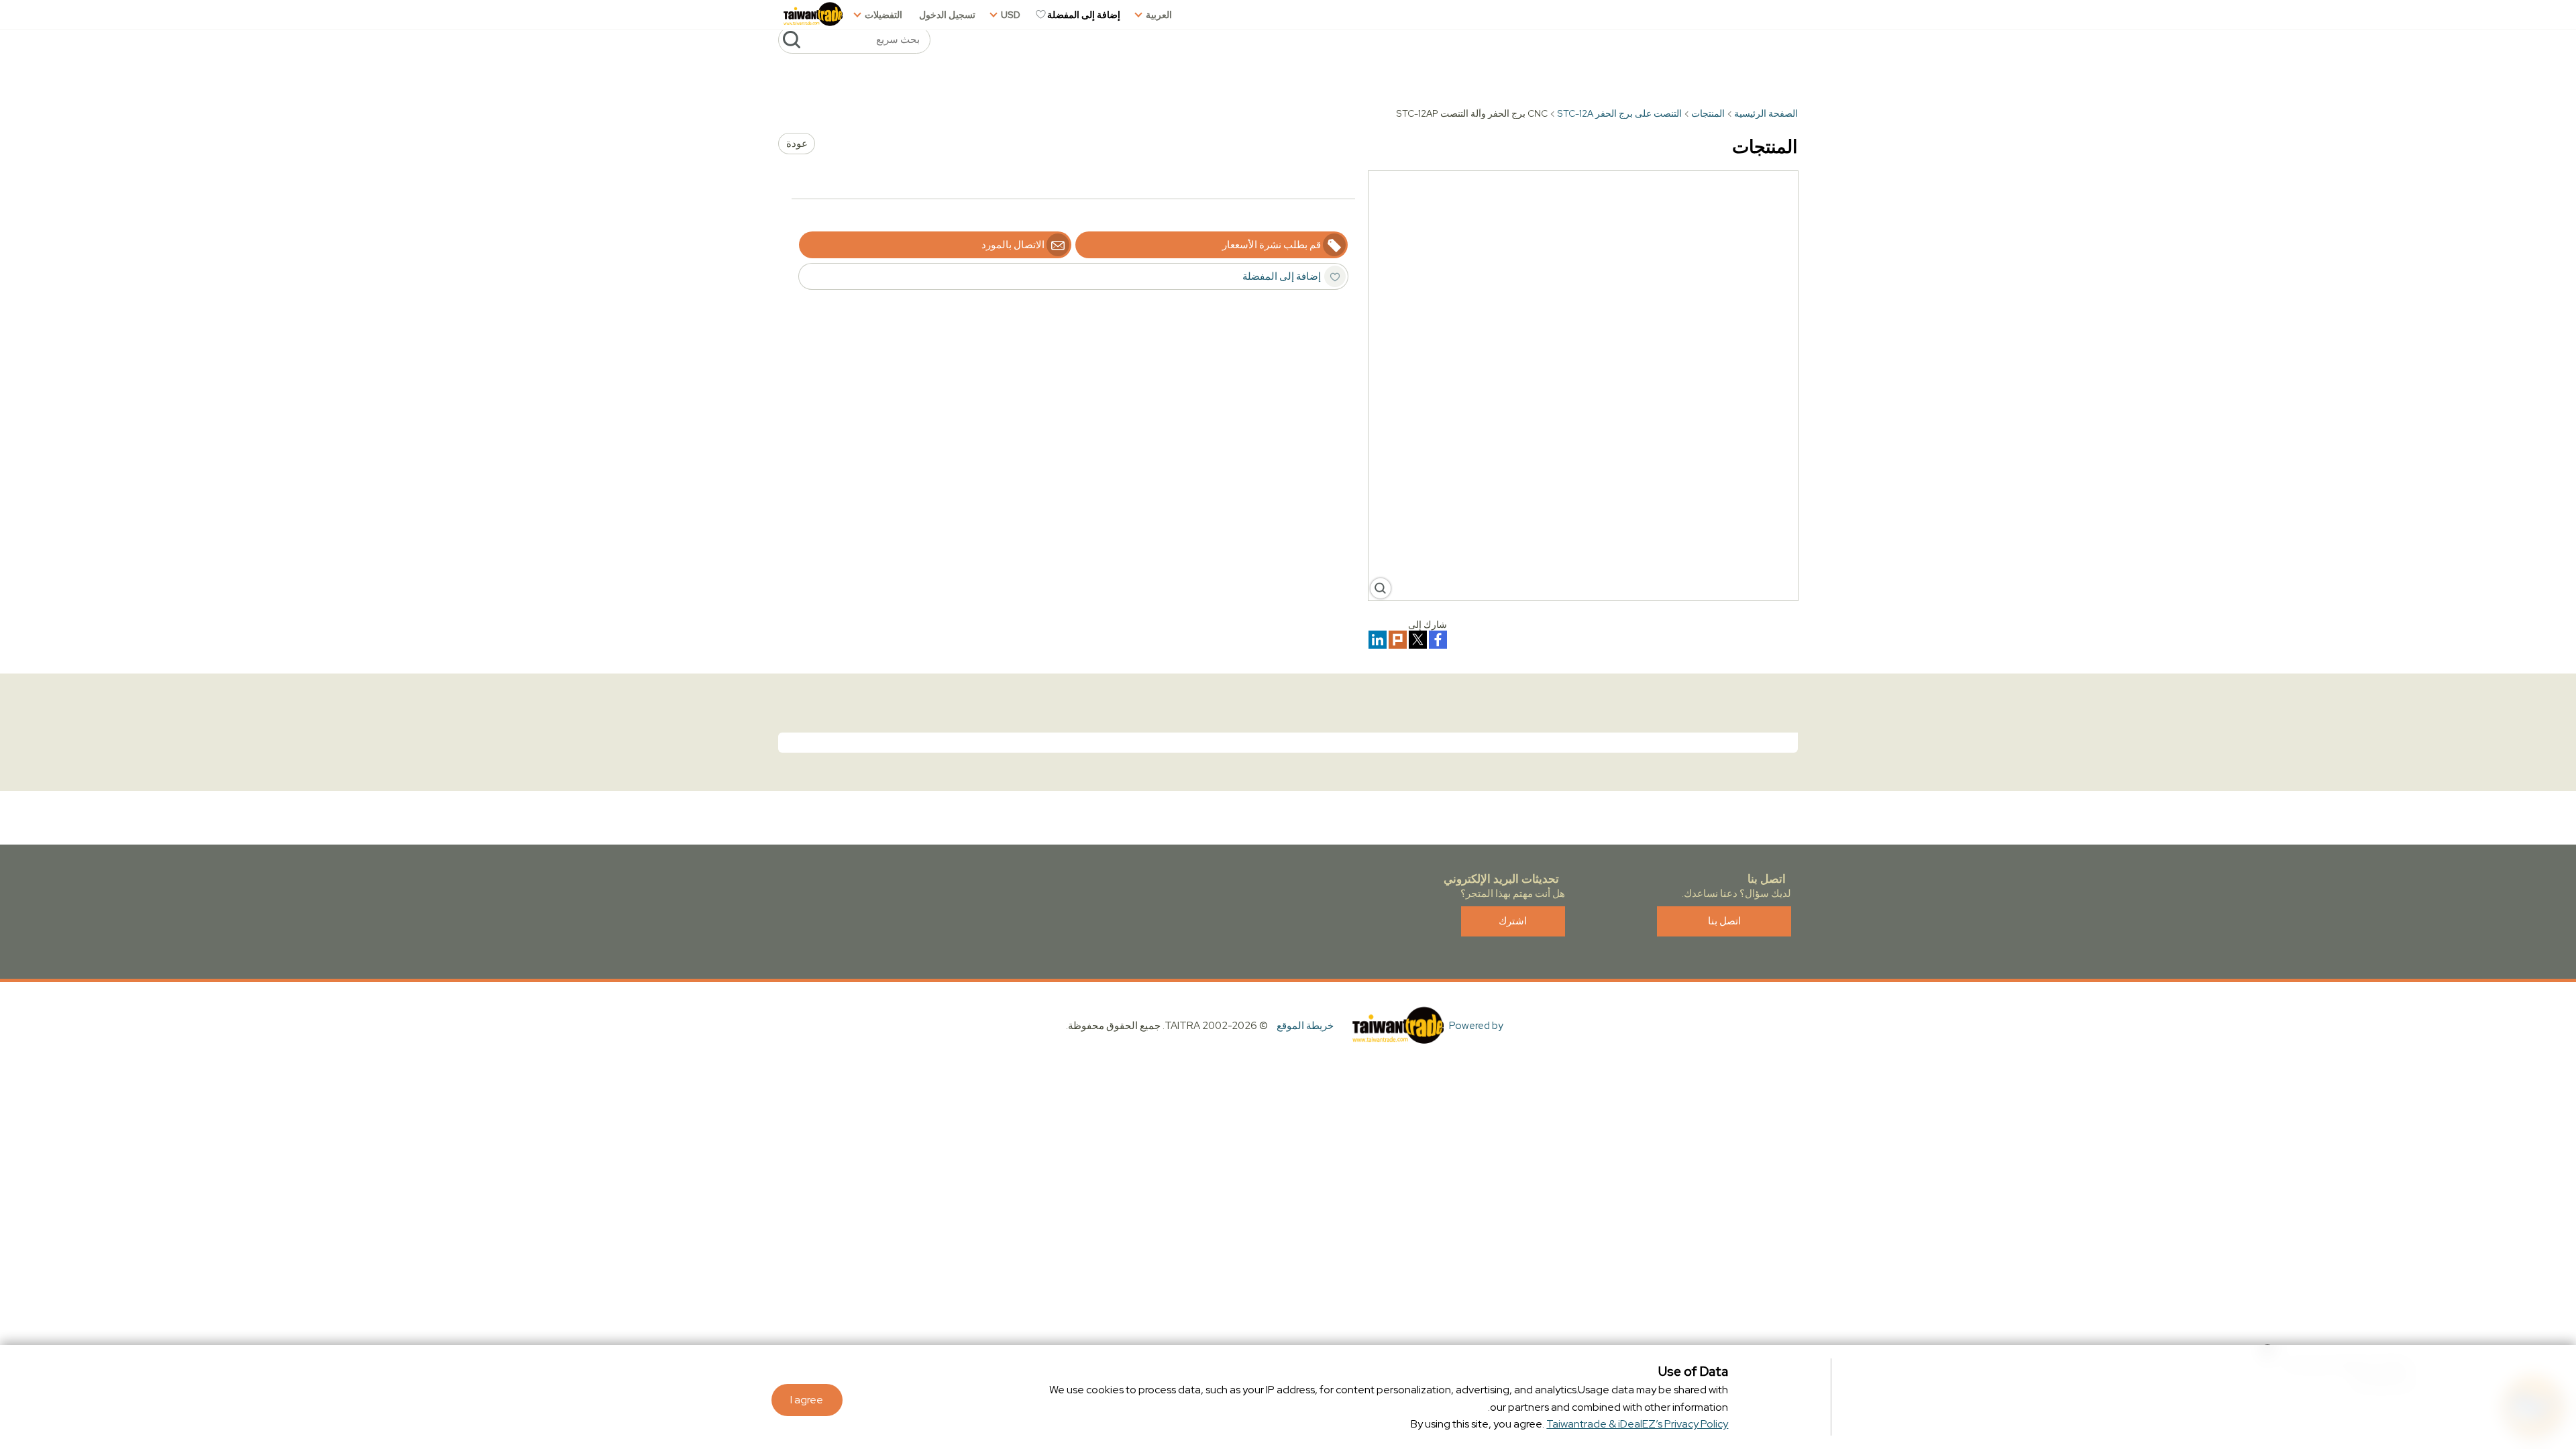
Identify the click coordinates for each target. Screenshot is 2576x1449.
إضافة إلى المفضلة (1084, 15)
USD (1011, 15)
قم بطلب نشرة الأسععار (1272, 245)
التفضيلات (883, 15)
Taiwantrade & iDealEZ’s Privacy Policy (1637, 1424)
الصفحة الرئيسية (1766, 113)
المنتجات (1708, 113)
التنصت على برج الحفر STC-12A (1619, 113)
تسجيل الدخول (947, 15)
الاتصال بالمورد (1013, 245)
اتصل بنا (1724, 921)
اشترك (1513, 921)
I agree (807, 1400)
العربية (1159, 15)
